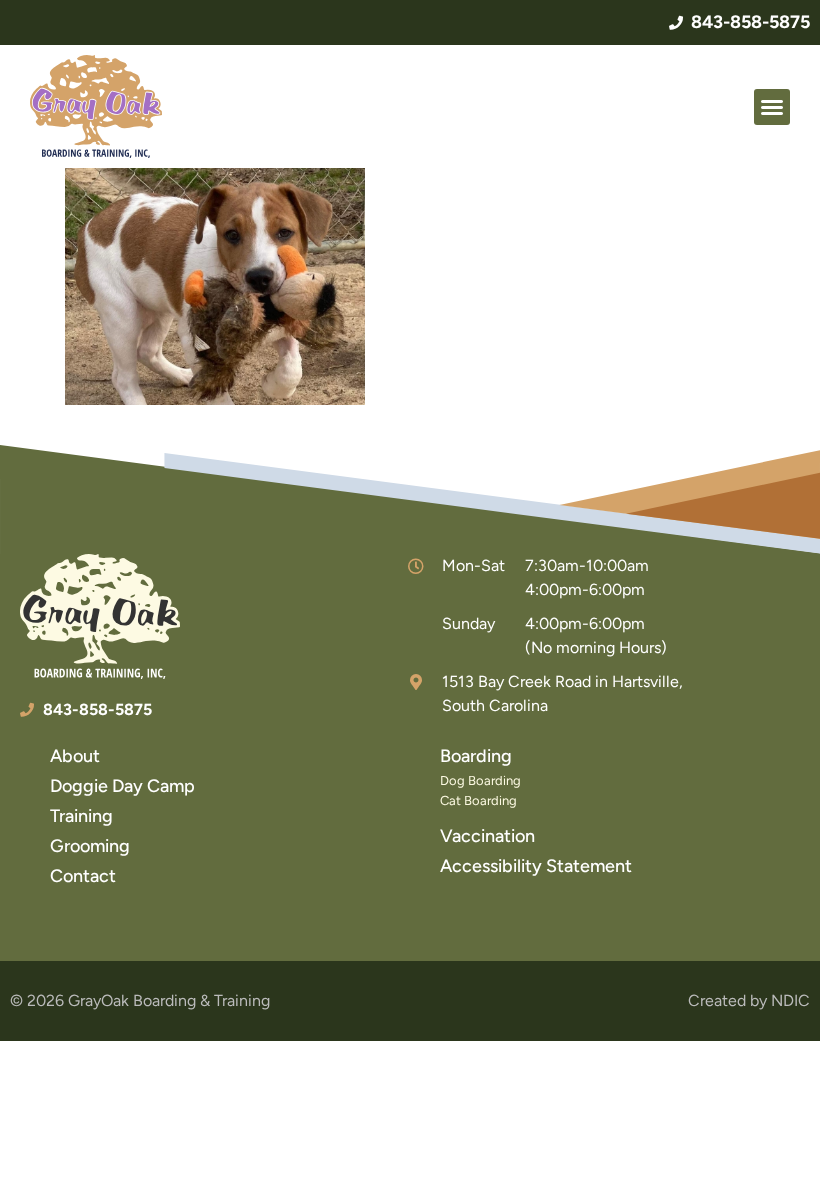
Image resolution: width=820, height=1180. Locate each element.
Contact (83, 876)
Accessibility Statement (536, 866)
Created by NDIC (749, 1000)
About (75, 756)
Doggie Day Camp (122, 786)
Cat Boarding (478, 800)
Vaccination (487, 836)
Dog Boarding (480, 780)
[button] (772, 107)
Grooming (90, 846)
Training (81, 816)
